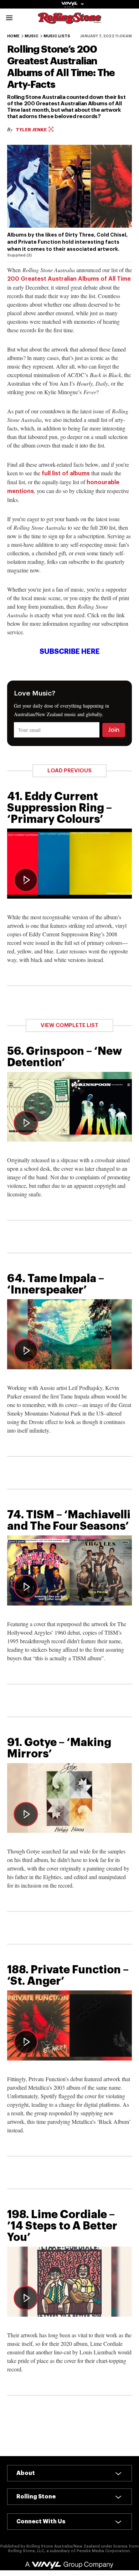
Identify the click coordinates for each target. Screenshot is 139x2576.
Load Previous (69, 771)
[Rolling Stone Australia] (69, 20)
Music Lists (57, 36)
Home (13, 36)
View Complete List (69, 1025)
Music (32, 36)
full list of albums (66, 474)
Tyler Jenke (32, 130)
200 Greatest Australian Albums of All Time (69, 279)
